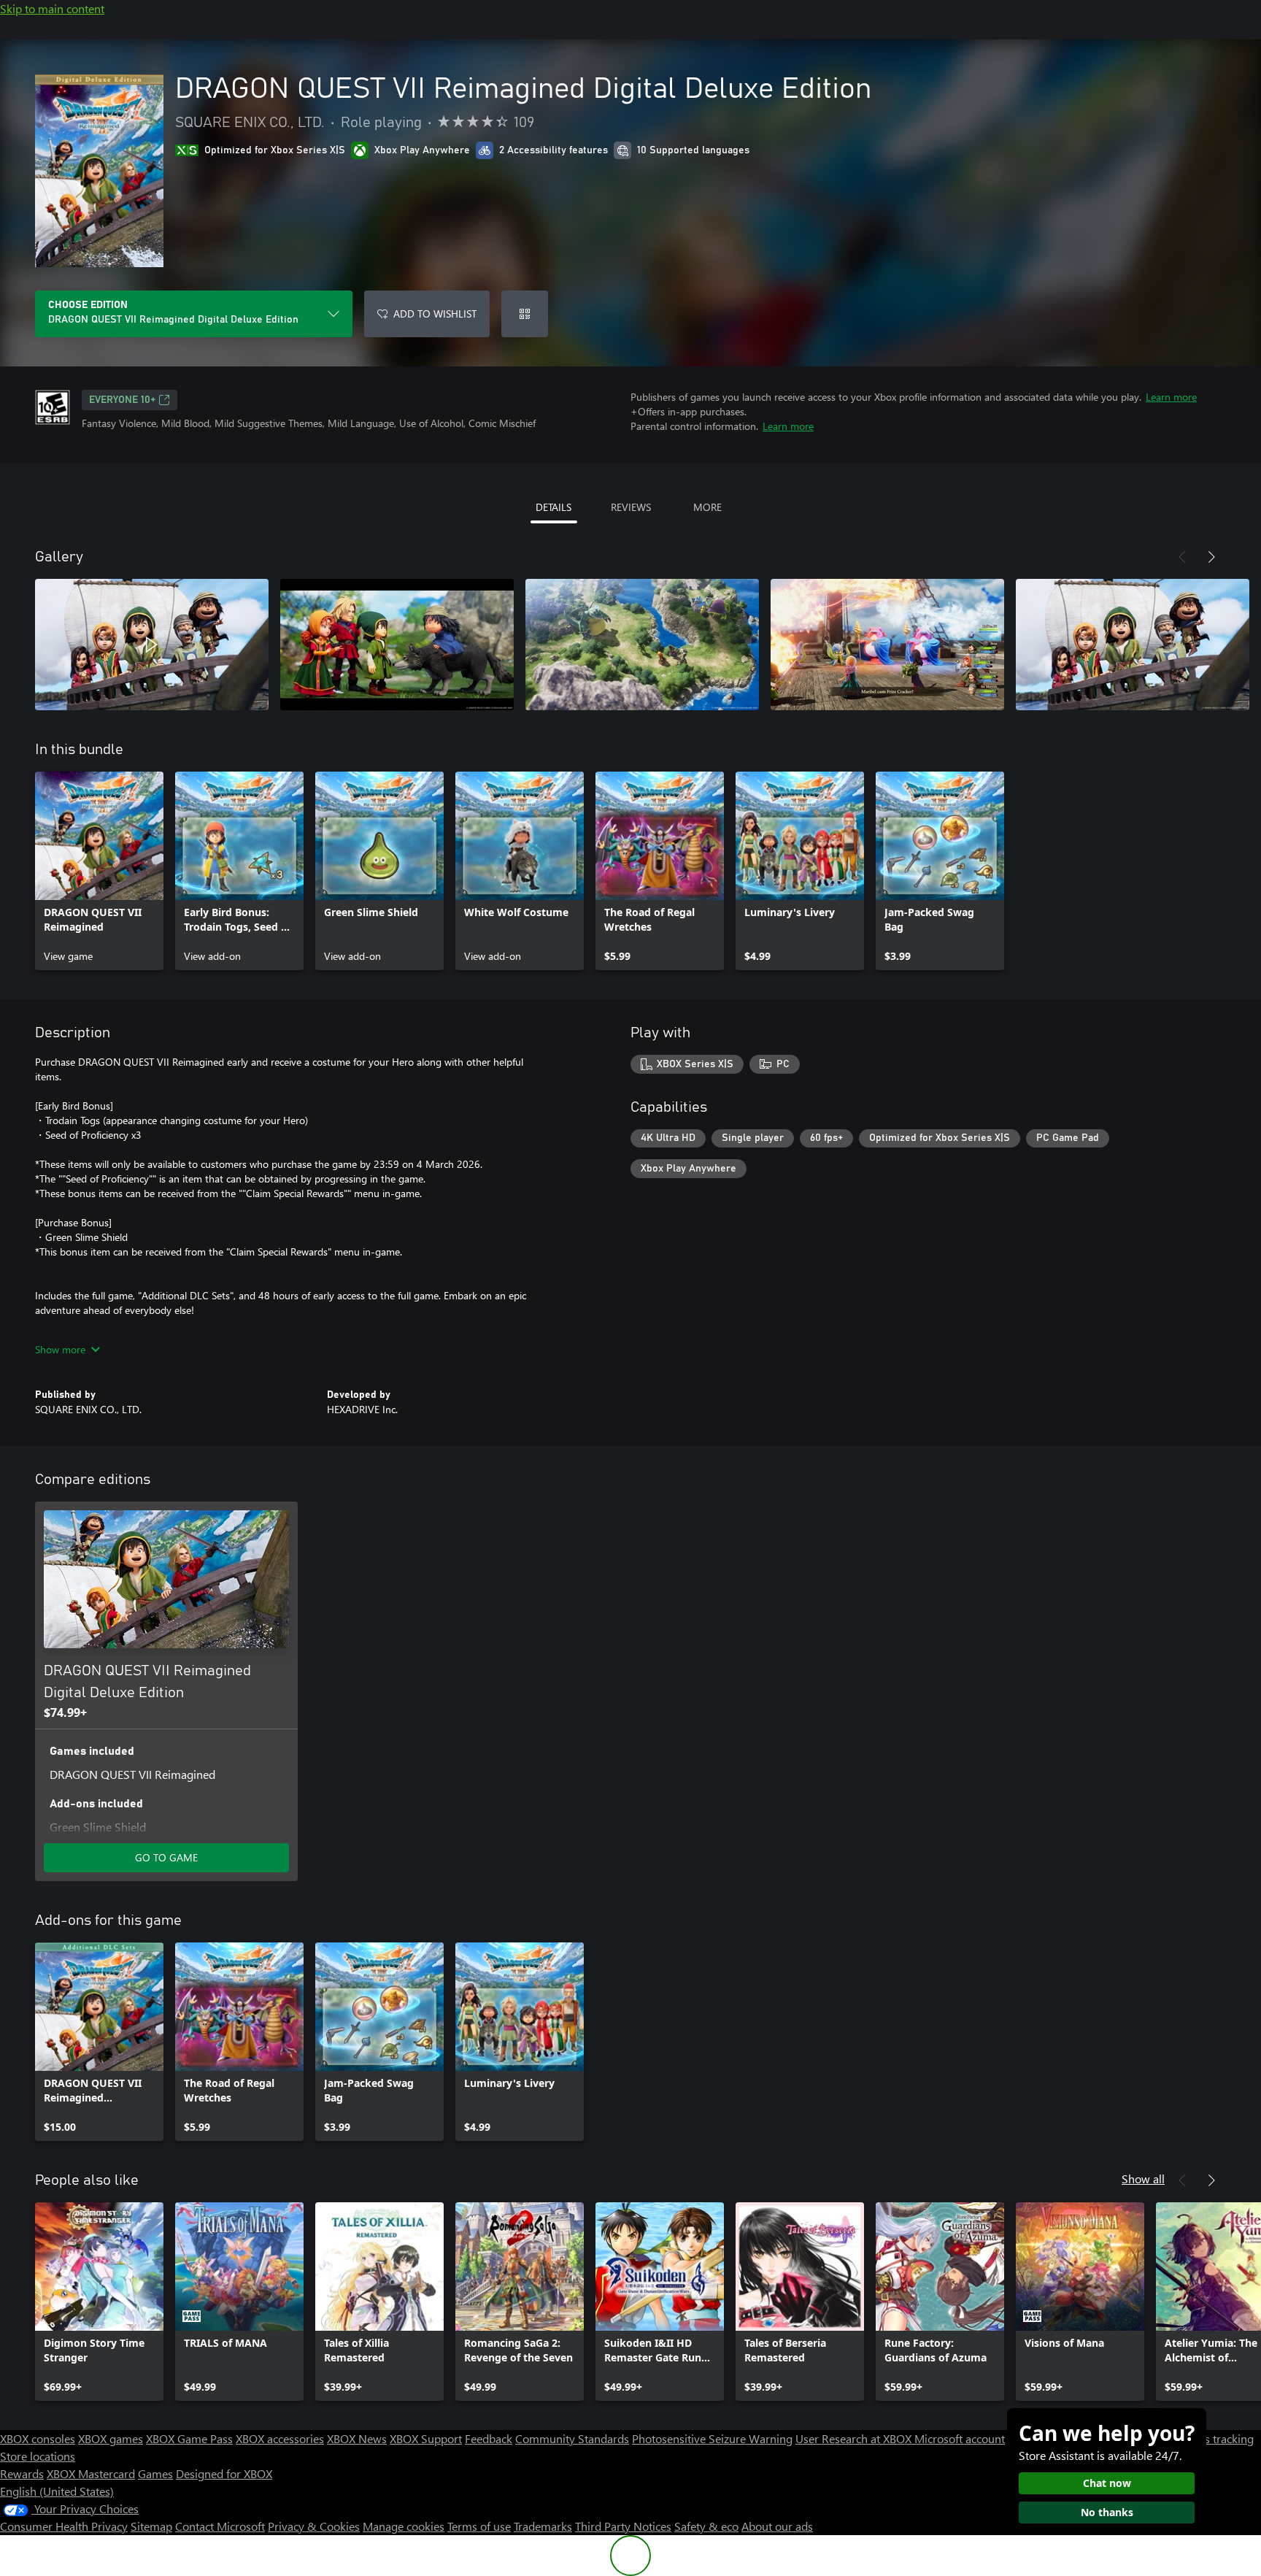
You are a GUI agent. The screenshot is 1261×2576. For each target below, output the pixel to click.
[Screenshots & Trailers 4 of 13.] (887, 645)
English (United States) (57, 2491)
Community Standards (572, 2438)
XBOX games (111, 2438)
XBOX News (357, 2438)
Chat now (1107, 2483)
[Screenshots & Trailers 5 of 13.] (1133, 645)
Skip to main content (52, 8)
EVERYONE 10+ (122, 400)
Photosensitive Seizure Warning (712, 2438)
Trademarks (543, 2526)
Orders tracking (1214, 2438)
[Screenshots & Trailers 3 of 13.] (642, 645)
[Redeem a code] (525, 314)
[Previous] (1182, 557)
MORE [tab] (707, 507)
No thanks (1107, 2512)
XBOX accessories (280, 2438)
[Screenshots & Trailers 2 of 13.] (397, 645)
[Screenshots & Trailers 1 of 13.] (152, 645)
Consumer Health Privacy (64, 2526)
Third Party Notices (623, 2526)
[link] (99, 871)
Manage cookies (404, 2526)
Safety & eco (706, 2526)
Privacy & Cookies (314, 2526)
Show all (1143, 2179)
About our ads (777, 2526)
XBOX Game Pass (189, 2438)
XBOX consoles (38, 2438)
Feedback (489, 2438)
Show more (60, 1349)
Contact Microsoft (220, 2526)
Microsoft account (960, 2438)
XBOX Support (426, 2438)
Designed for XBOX (224, 2473)
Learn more (1171, 397)
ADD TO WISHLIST (435, 314)
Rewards (22, 2473)
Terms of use (479, 2526)
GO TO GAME (166, 1857)
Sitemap (151, 2526)
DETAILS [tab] (554, 507)
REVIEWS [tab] (631, 507)
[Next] (1211, 557)
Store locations (38, 2456)
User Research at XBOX (855, 2438)
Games (155, 2473)
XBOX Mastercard (91, 2473)
